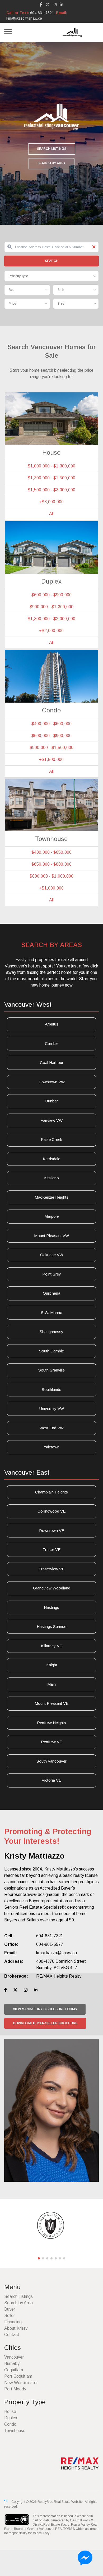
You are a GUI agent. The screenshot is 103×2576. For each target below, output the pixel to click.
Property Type (18, 276)
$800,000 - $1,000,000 (51, 876)
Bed (12, 290)
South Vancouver (51, 1761)
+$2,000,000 (51, 631)
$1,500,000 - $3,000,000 (51, 490)
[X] (48, 5)
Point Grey (52, 1274)
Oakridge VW (52, 1255)
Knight (52, 1665)
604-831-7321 (42, 13)
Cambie (52, 1043)
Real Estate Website (69, 2502)
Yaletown (51, 1447)
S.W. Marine (51, 1313)
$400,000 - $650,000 (51, 852)
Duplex (11, 2418)
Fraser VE (51, 1550)
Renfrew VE (51, 1742)
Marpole (51, 1216)
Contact (12, 2335)
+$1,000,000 (51, 888)
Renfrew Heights (51, 1723)
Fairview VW (51, 1120)
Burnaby (12, 2363)
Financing (13, 2322)
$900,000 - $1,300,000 (51, 607)
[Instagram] (55, 5)
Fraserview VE (51, 1569)
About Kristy (16, 2328)
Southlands (51, 1389)
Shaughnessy (51, 1332)
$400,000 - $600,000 (51, 724)
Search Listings (52, 149)
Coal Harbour (52, 1063)
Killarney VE (51, 1646)
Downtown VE (52, 1530)
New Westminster (21, 2383)
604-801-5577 (50, 1944)
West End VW (51, 1428)
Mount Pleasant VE (51, 1703)
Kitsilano (51, 1178)
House (10, 2411)
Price (12, 304)
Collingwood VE (51, 1511)
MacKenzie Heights (51, 1197)
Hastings (51, 1607)
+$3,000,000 (51, 502)
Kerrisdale (51, 1159)
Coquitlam (14, 2370)
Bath (61, 290)
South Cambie (51, 1351)
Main (51, 1684)
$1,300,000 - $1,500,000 (51, 478)
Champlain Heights (51, 1492)
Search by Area (51, 163)
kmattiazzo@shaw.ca (24, 18)
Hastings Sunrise (51, 1626)
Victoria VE (51, 1780)
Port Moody (15, 2389)
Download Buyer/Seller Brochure (45, 2023)
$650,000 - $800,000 (51, 864)
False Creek (51, 1139)
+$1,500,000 (51, 759)
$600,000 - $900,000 (51, 595)
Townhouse (15, 2431)
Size (61, 304)
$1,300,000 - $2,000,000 (51, 619)
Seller (10, 2316)
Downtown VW (52, 1082)
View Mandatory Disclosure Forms (45, 2009)
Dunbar (51, 1101)
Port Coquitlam (18, 2376)
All (51, 514)
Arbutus (52, 1024)
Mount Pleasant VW (51, 1236)
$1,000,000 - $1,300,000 (51, 466)
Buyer (10, 2309)
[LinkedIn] (62, 5)
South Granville (51, 1370)
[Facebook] (41, 5)
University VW (52, 1409)
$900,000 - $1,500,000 (51, 748)
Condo (10, 2424)
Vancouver (14, 2357)
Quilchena (51, 1293)
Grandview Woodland (52, 1588)
